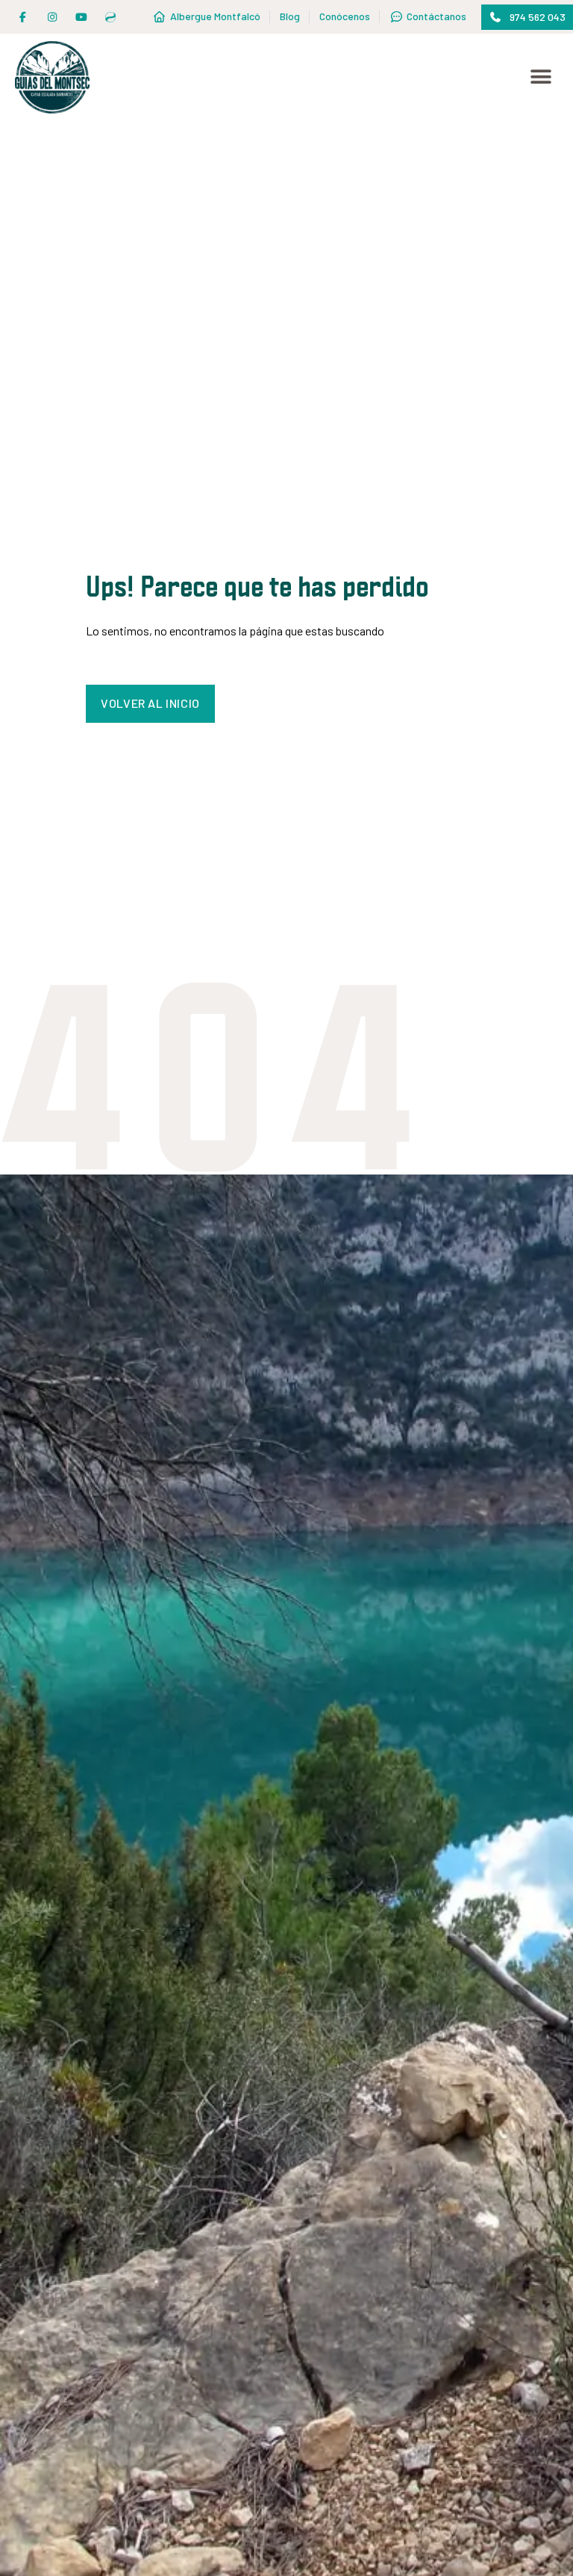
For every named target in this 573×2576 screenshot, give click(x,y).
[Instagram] (52, 17)
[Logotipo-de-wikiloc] (111, 17)
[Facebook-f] (23, 17)
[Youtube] (81, 17)
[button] (527, 17)
